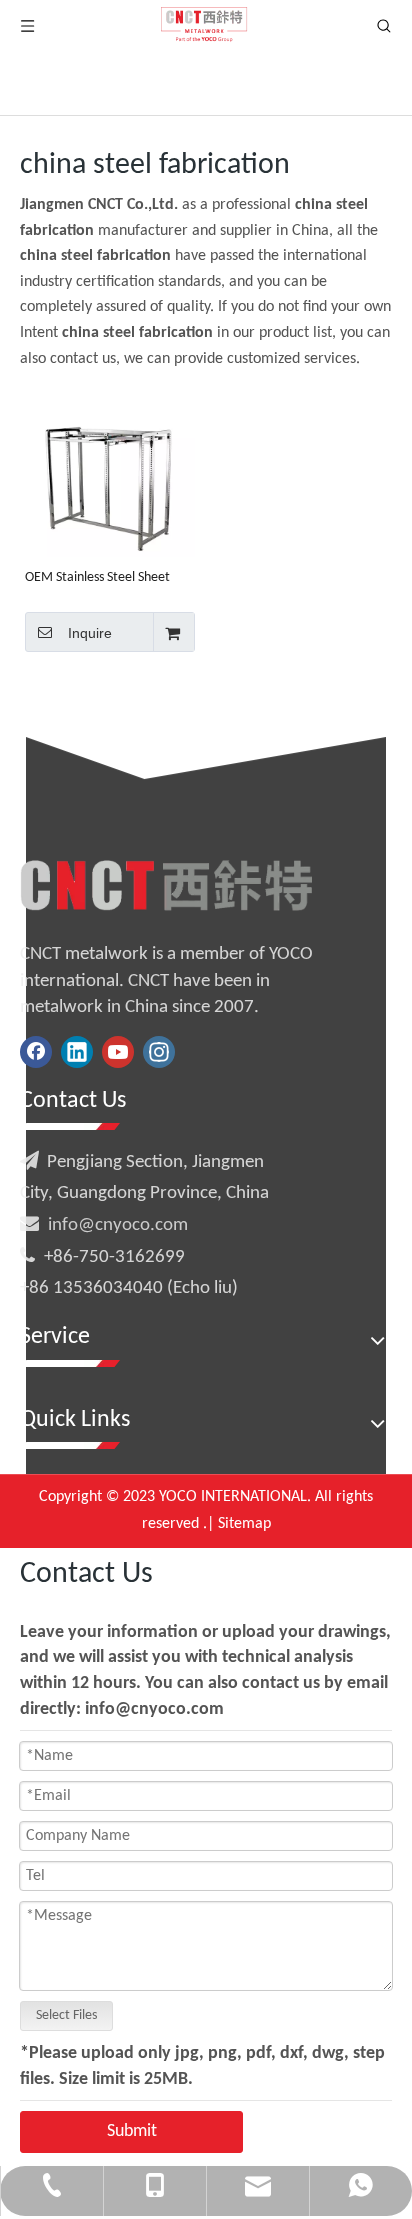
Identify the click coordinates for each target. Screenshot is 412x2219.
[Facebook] (36, 1052)
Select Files (66, 2015)
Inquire (90, 633)
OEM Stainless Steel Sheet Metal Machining (97, 578)
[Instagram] (159, 1052)
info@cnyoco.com (118, 1225)
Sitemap (244, 1524)
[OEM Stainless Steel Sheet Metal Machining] (110, 472)
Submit (132, 2131)
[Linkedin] (77, 1052)
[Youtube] (118, 1052)
